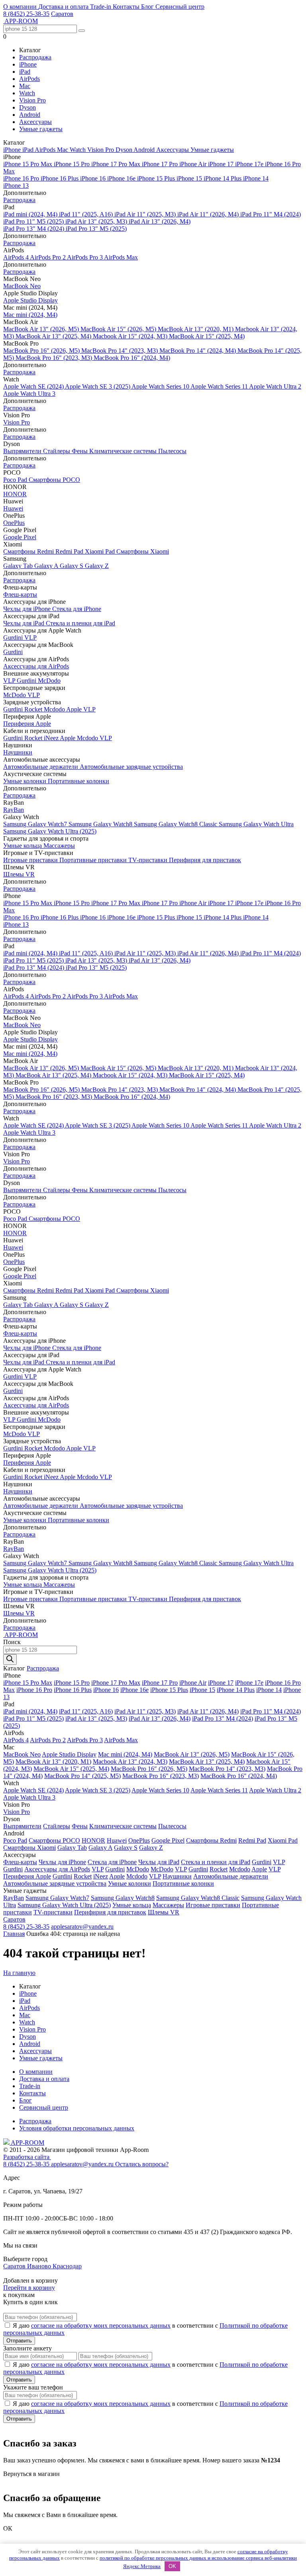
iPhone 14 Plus (223, 178)
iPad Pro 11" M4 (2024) (271, 214)
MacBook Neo (22, 286)
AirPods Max (121, 257)
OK (172, 2566)
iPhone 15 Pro (73, 164)
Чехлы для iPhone (28, 609)
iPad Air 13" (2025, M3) (97, 221)
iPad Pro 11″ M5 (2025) (34, 221)
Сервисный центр (180, 7)
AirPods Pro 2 (48, 257)
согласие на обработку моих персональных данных (101, 2325)
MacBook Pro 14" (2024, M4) (198, 351)
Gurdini (14, 638)
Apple (75, 709)
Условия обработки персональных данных (77, 2128)
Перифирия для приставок (205, 860)
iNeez (52, 738)
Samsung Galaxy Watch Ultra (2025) (50, 831)
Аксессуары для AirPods (36, 666)
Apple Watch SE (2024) (34, 386)
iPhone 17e (250, 164)
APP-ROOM (27, 2143)
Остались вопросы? (142, 2164)
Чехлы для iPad (25, 623)
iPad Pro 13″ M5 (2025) (96, 229)
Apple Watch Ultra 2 (275, 386)
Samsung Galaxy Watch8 (101, 824)
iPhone (28, 64)
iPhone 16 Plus (60, 178)
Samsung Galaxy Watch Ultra (256, 824)
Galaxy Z (97, 566)
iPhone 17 (222, 164)
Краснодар (67, 2266)
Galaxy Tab (19, 566)
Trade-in (101, 7)
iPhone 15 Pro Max (28, 164)
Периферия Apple (27, 724)
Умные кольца (23, 846)
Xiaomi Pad (101, 551)
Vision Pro (32, 100)
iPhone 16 (94, 178)
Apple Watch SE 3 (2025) (98, 386)
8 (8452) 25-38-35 (26, 14)
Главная (14, 1934)
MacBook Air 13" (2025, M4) (54, 336)
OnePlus (14, 523)
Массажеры (59, 846)
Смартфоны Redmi (29, 551)
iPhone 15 (190, 178)
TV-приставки (149, 860)
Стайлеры (57, 451)
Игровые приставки (31, 860)
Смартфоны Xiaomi (143, 551)
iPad (25, 72)
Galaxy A (47, 566)
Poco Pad (16, 480)
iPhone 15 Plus (157, 178)
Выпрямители (23, 451)
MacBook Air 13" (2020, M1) (196, 329)
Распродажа (35, 57)
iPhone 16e (122, 178)
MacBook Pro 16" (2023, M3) (55, 358)
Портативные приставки (94, 860)
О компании (21, 7)
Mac (25, 86)
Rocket (34, 709)
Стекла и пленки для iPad (80, 623)
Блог (148, 7)
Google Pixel (20, 537)
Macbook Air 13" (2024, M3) (130, 1762)
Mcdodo (55, 709)
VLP (30, 638)
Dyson (27, 107)
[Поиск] (10, 1659)
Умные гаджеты (41, 129)
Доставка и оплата (64, 7)
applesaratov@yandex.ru (82, 1927)
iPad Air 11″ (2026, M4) (209, 214)
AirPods (29, 79)
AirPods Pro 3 (85, 257)
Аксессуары (35, 122)
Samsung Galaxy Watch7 (36, 824)
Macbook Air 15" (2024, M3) (131, 336)
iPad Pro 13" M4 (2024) (34, 229)
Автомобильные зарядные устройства (131, 767)
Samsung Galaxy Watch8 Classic (176, 824)
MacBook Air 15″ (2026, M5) (119, 329)
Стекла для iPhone (77, 609)
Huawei (13, 508)
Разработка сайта (27, 2157)
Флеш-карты (20, 594)
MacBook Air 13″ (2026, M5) (42, 329)
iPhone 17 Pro (161, 164)
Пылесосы (172, 451)
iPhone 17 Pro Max (117, 164)
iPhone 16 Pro (22, 178)
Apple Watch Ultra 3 (29, 394)
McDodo (49, 681)
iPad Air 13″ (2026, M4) (160, 221)
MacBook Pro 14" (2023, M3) (120, 351)
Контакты (127, 7)
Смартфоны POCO (54, 480)
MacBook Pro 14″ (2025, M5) (82, 1776)
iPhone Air (194, 164)
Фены (80, 451)
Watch (27, 93)
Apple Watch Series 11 (220, 386)
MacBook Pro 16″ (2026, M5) (42, 351)
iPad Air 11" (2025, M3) (146, 214)
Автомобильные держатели (41, 767)
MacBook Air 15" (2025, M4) (207, 336)
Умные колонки (25, 781)
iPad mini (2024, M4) (31, 214)
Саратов (62, 14)
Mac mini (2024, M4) (30, 315)
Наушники (18, 752)
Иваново (40, 2266)
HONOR (15, 494)
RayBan (14, 810)
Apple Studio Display (30, 300)
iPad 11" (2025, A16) (87, 214)
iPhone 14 (256, 178)
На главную (19, 1973)
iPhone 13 (16, 186)
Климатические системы (124, 451)
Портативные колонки (78, 781)
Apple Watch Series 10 (161, 386)
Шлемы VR (19, 874)
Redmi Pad (70, 551)
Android (30, 115)
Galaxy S (72, 566)
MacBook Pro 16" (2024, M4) (132, 358)
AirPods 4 (17, 257)
